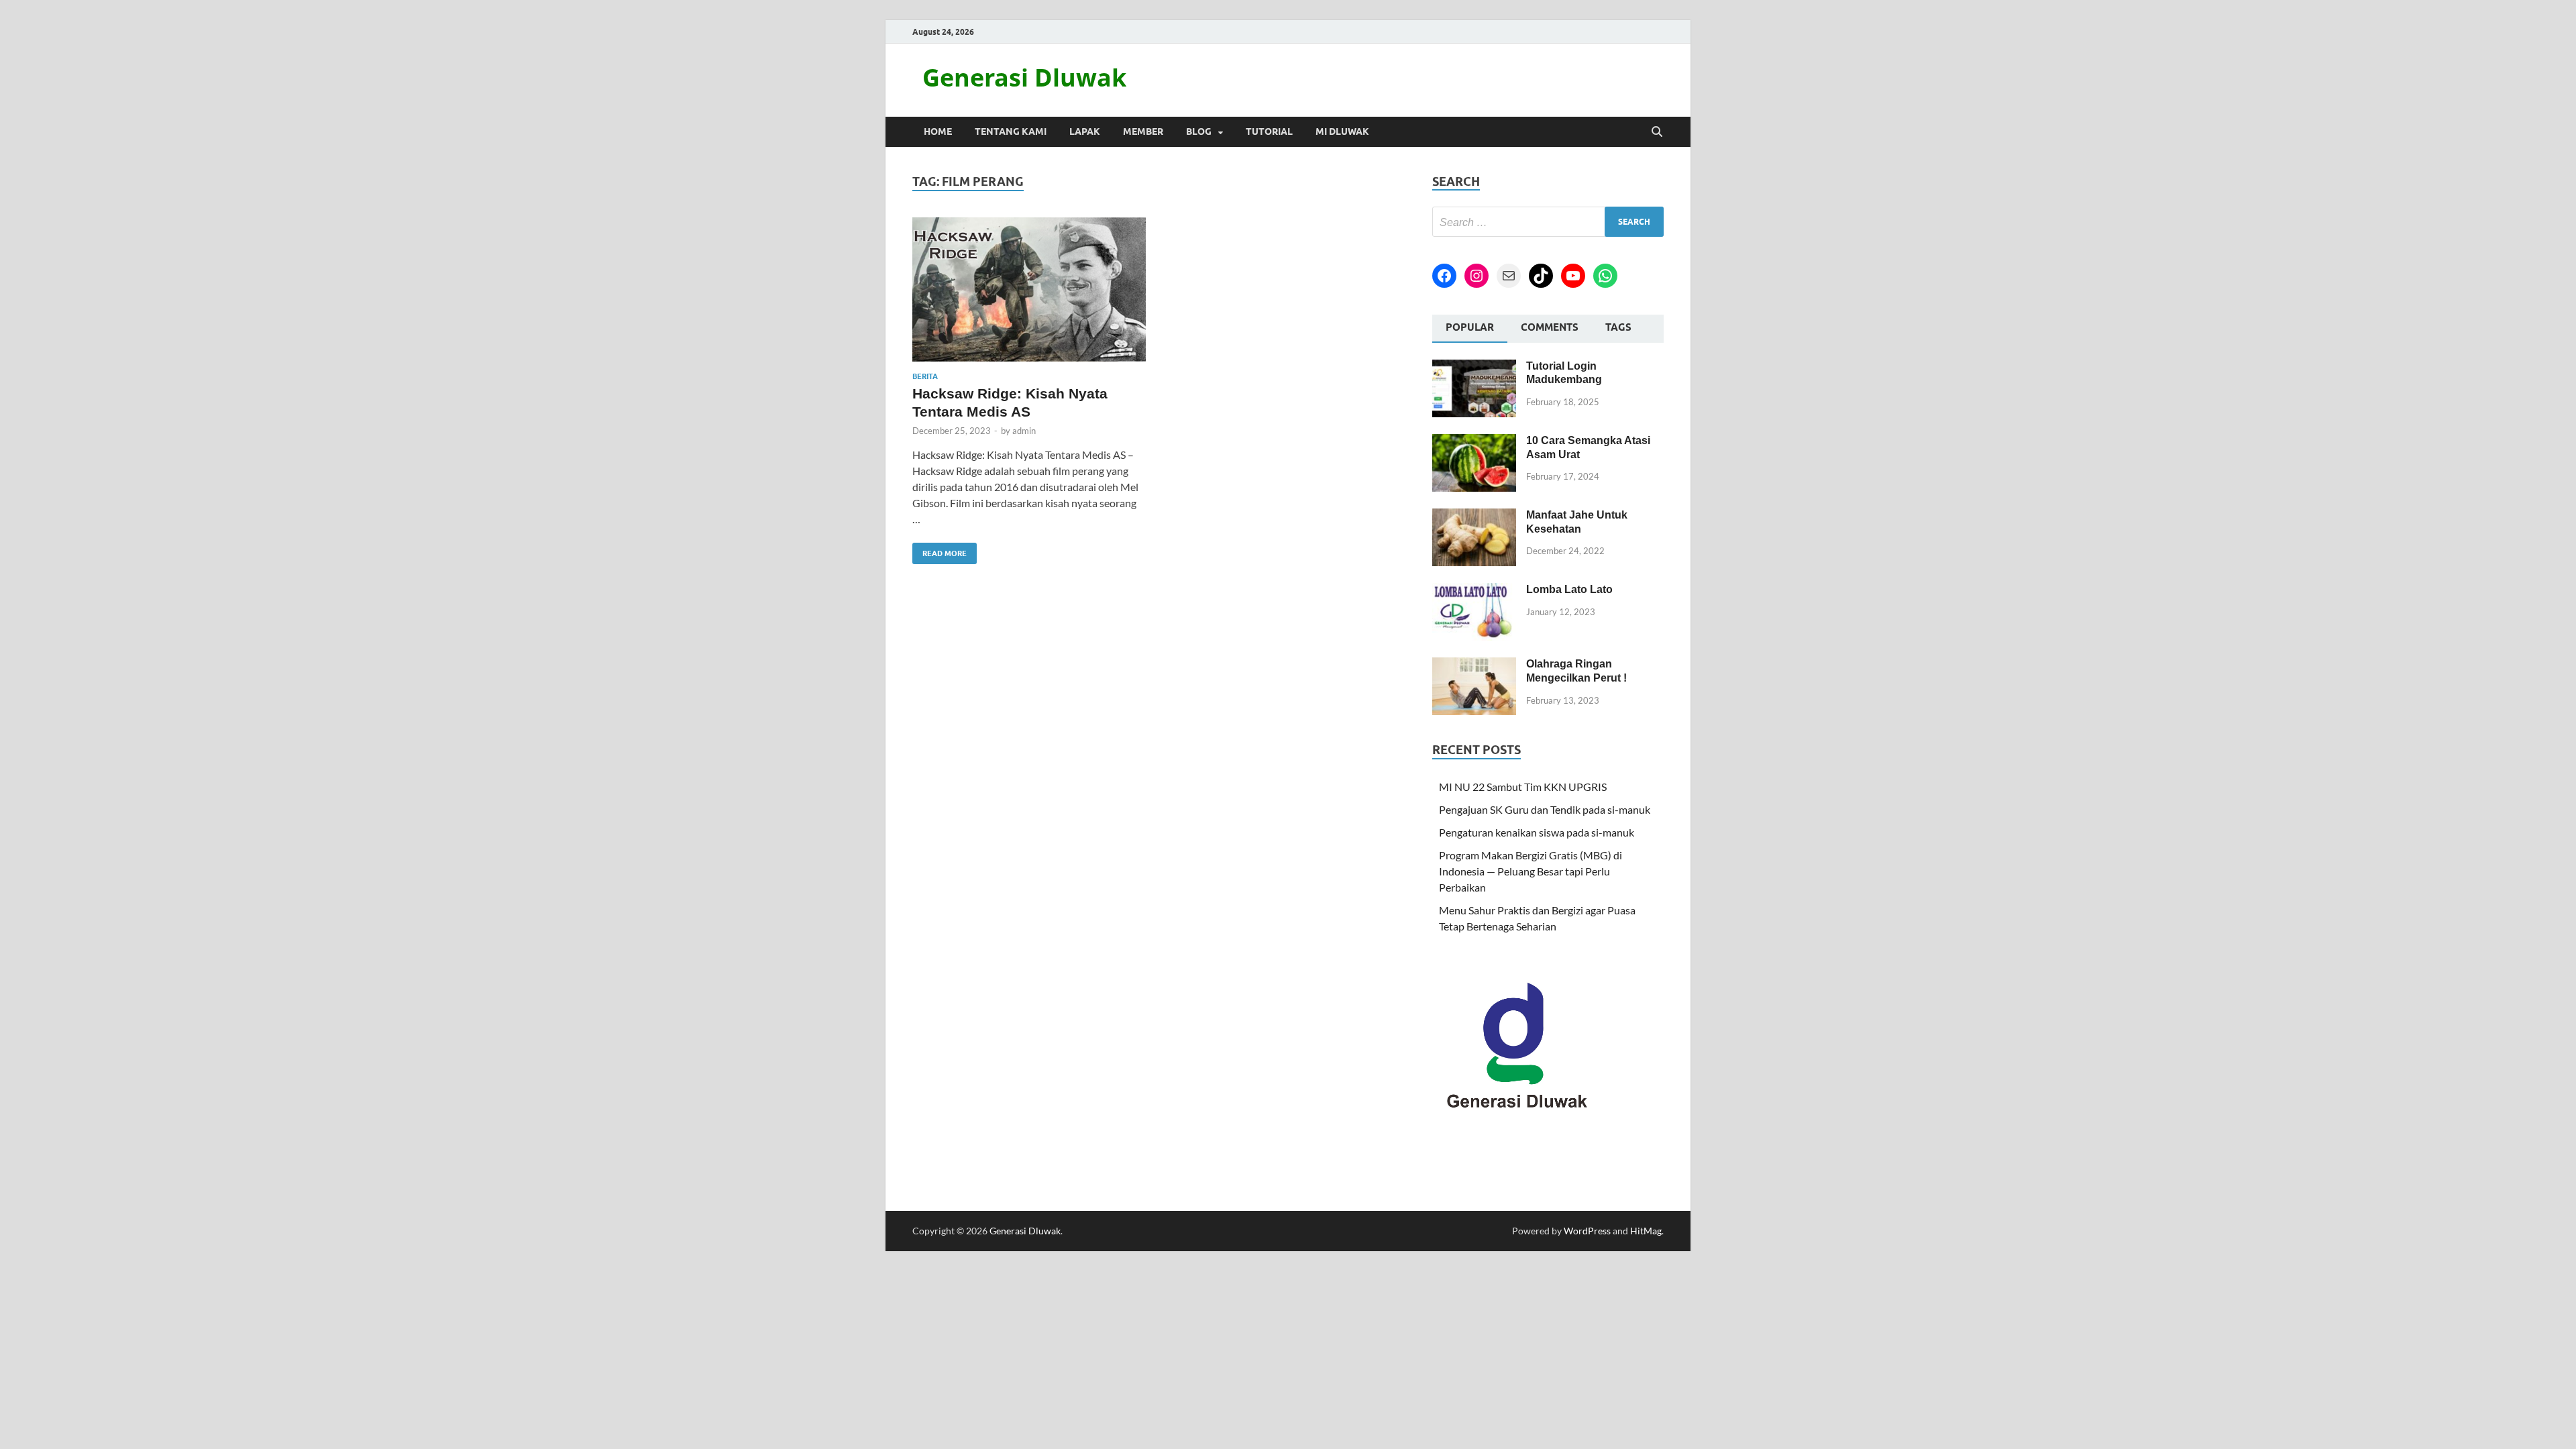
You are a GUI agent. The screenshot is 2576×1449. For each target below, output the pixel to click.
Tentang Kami (1011, 131)
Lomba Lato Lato (1569, 589)
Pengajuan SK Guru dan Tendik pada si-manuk (1545, 809)
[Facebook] (1444, 276)
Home (938, 131)
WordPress (1587, 1231)
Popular (1470, 327)
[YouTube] (1573, 276)
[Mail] (1509, 276)
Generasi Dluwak (1024, 77)
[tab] (1470, 329)
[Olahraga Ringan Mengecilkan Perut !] (1474, 665)
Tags (1618, 327)
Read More (940, 550)
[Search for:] (1548, 222)
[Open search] (1657, 132)
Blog (1199, 131)
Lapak (1085, 131)
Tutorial (1269, 131)
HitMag (1646, 1231)
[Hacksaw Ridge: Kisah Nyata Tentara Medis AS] (1029, 289)
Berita (925, 376)
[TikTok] (1541, 276)
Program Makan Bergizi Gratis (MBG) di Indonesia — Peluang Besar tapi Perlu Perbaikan (1531, 871)
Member (1143, 131)
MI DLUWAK (1342, 131)
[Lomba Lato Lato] (1474, 591)
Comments (1550, 327)
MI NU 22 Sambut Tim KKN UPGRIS (1523, 787)
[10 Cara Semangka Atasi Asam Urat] (1474, 442)
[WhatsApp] (1605, 276)
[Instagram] (1477, 276)
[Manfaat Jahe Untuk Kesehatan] (1474, 516)
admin (1024, 431)
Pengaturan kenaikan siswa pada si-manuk (1537, 832)
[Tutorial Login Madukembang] (1474, 367)
